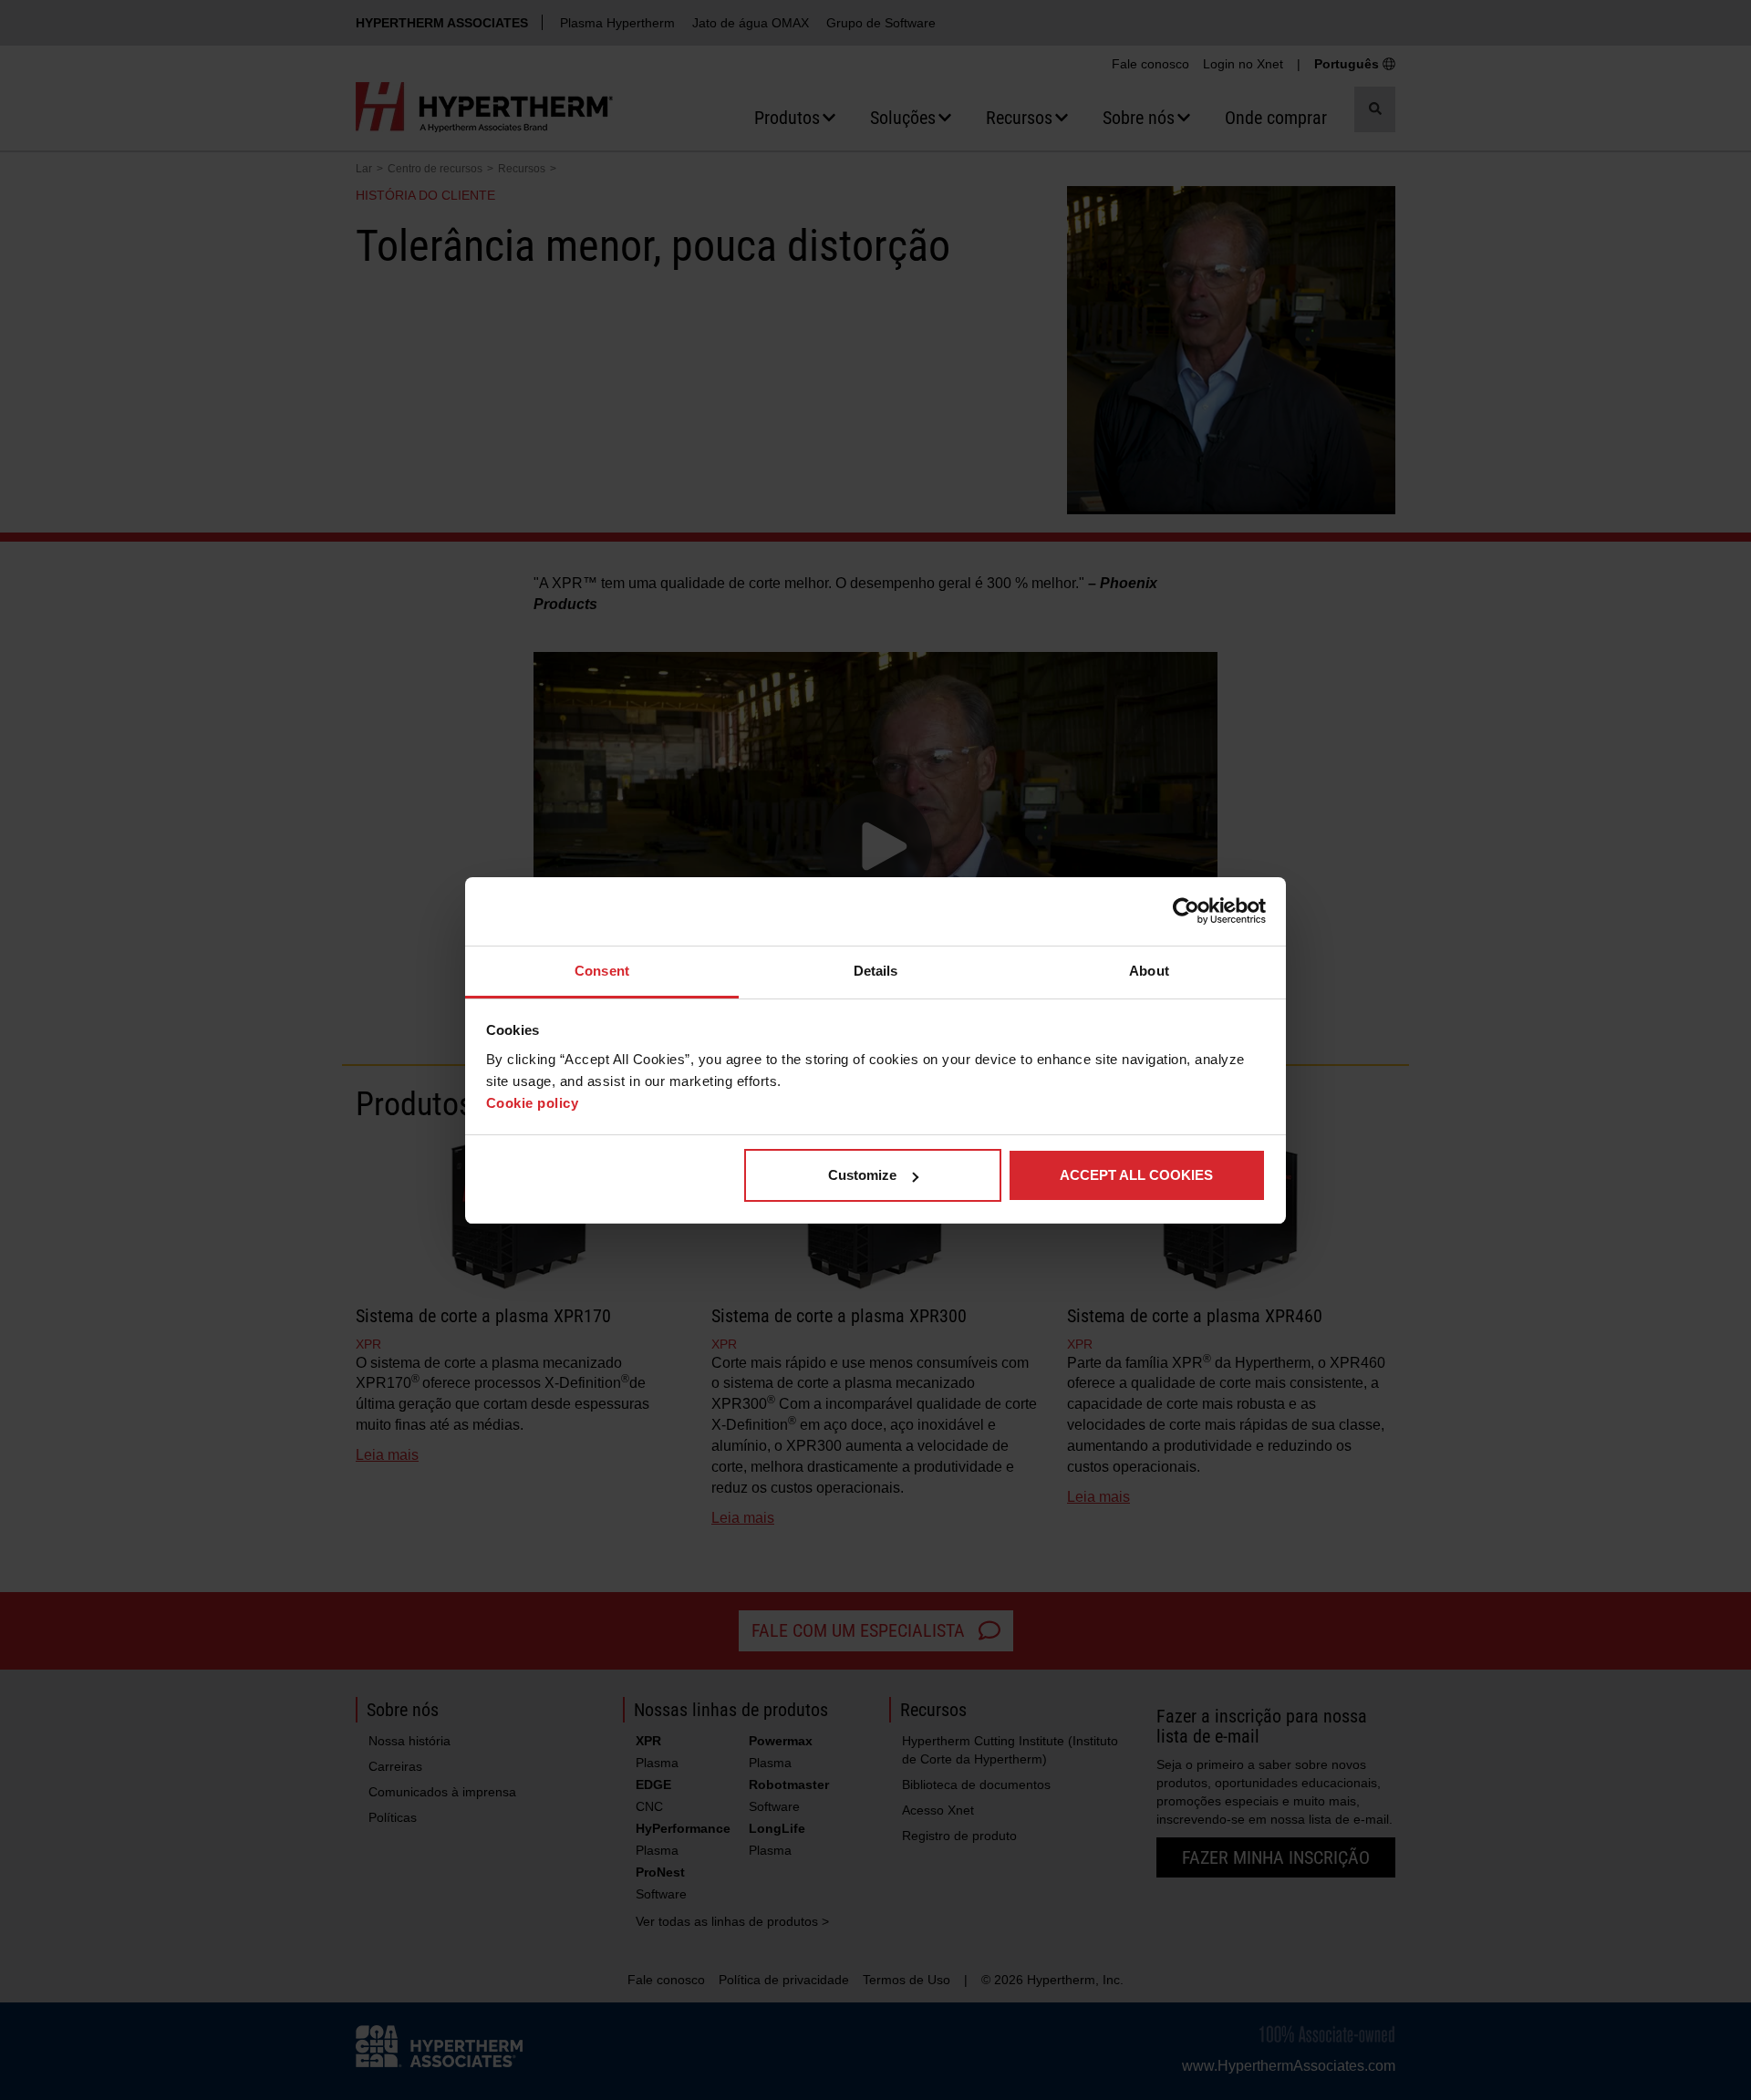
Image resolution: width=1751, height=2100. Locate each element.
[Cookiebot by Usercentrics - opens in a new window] (1186, 911)
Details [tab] (876, 971)
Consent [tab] (602, 971)
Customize (862, 1175)
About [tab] (1149, 971)
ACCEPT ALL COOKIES (1136, 1175)
